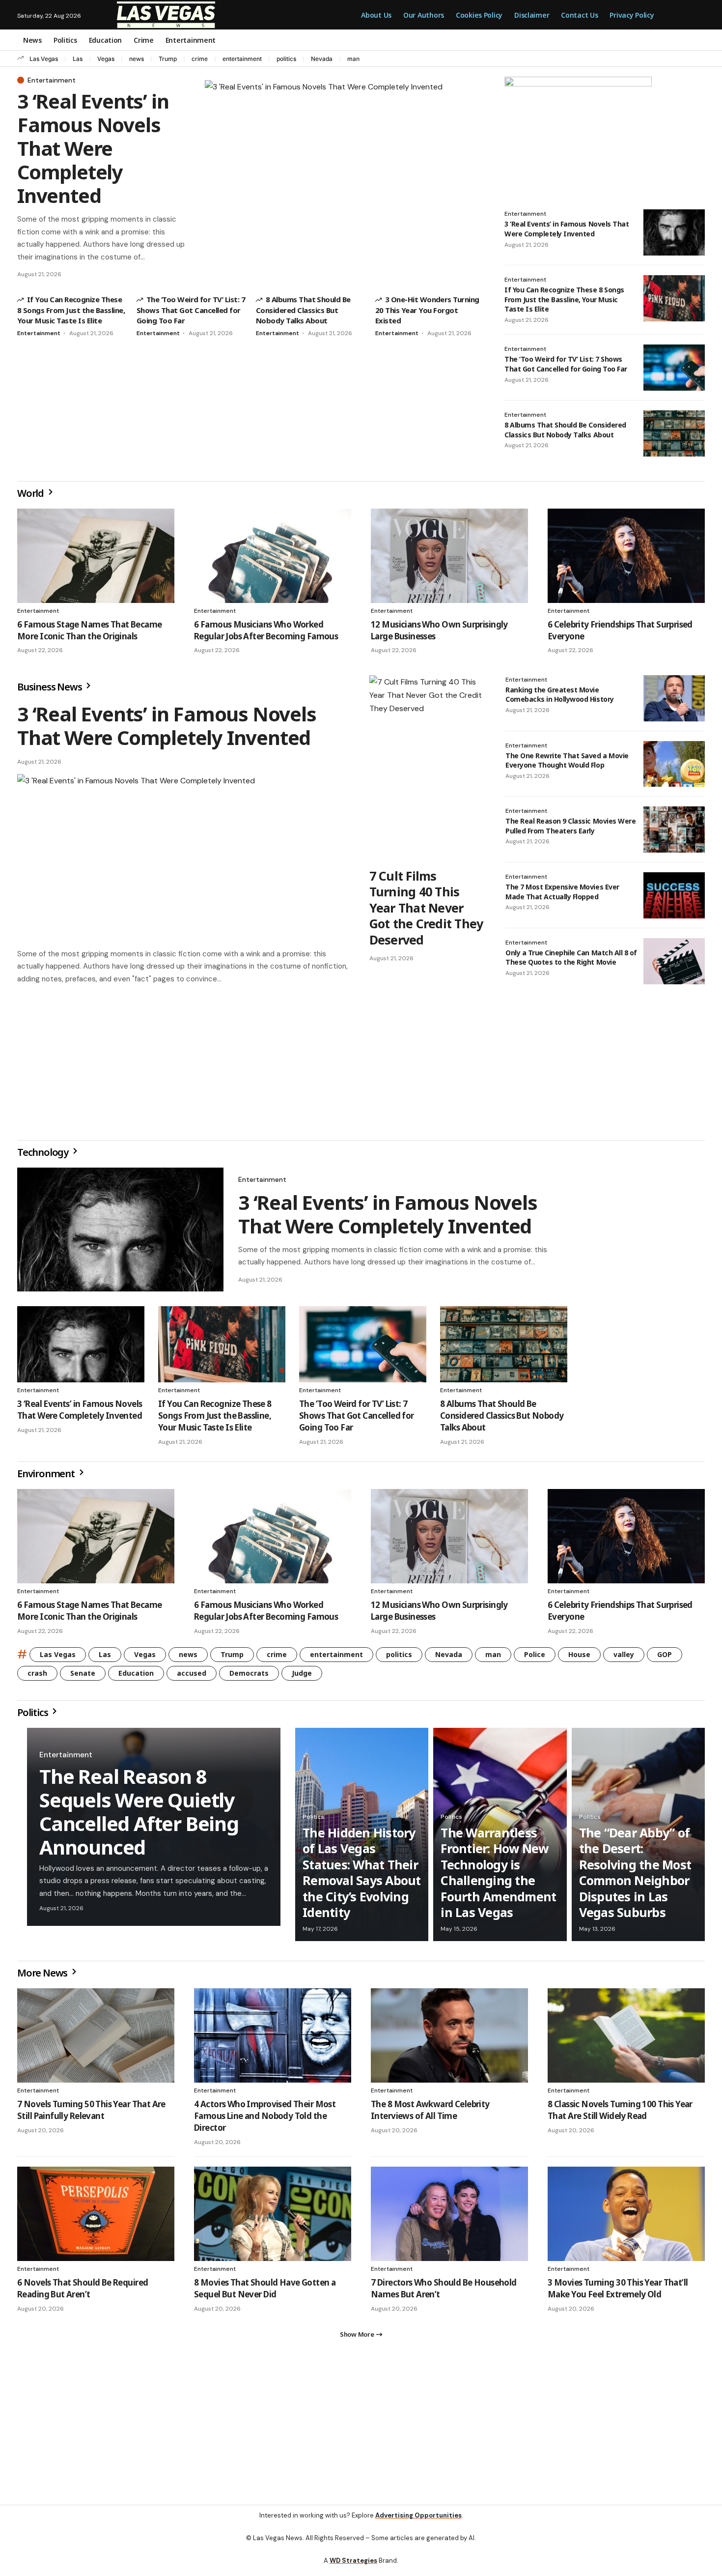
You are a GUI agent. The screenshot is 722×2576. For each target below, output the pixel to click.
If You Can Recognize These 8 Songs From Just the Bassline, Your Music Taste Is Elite (71, 310)
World (31, 493)
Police (535, 1658)
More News (43, 1977)
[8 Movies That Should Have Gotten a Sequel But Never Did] (273, 2218)
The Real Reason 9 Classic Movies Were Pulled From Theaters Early (570, 826)
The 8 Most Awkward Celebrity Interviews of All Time (430, 2114)
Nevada (322, 59)
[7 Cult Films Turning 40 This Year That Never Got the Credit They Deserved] (428, 769)
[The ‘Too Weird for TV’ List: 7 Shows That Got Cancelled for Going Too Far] (674, 368)
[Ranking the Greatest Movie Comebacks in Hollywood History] (674, 698)
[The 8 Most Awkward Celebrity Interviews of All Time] (449, 2039)
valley (624, 1658)
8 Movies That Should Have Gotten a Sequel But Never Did (265, 2292)
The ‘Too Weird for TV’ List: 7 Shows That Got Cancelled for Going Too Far (191, 310)
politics (286, 59)
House (579, 1658)
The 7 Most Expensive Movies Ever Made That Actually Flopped (562, 892)
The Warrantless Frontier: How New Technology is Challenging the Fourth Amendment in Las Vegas (498, 1876)
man (353, 59)
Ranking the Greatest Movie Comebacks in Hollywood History (560, 695)
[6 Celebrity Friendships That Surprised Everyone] (626, 556)
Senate (83, 1677)
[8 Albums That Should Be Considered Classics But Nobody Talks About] (674, 433)
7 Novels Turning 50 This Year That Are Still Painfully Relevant (91, 2114)
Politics (33, 1716)
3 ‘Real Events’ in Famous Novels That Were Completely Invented (93, 148)
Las (78, 59)
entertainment (242, 59)
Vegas (106, 59)
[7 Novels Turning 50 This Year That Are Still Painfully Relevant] (96, 2039)
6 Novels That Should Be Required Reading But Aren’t (83, 2292)
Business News (50, 687)
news (137, 59)
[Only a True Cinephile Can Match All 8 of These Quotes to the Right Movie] (674, 961)
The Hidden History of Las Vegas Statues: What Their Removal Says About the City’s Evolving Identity (362, 1876)
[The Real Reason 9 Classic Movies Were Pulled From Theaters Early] (674, 830)
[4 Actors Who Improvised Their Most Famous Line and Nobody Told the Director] (273, 2039)
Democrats (249, 1677)
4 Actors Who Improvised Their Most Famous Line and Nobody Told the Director (265, 2120)
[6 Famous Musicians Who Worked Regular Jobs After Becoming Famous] (273, 556)
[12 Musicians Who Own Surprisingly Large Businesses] (449, 556)
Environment (47, 1477)
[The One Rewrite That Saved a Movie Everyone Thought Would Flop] (674, 764)
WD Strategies (353, 2568)
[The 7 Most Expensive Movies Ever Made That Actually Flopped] (674, 895)
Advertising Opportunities (418, 2523)
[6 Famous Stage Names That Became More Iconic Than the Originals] (96, 556)
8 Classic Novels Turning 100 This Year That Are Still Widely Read (620, 2114)
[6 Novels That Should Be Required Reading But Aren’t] (96, 2218)
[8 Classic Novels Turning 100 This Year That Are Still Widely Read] (626, 2039)
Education (136, 1677)
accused (192, 1677)
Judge (302, 1677)
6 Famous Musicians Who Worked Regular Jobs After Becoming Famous (266, 630)
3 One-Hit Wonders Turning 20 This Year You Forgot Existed (427, 310)
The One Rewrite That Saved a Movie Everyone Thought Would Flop (567, 760)
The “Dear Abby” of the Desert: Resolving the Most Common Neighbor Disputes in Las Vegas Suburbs (635, 1876)
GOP (665, 1658)
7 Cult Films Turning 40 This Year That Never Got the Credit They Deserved (426, 908)
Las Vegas (44, 59)
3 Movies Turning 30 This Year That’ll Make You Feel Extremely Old (618, 2292)
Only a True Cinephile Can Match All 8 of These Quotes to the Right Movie (571, 958)
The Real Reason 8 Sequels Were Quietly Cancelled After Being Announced (139, 1816)
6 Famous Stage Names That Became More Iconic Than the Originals (89, 630)
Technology (44, 1156)
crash (37, 1677)
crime (200, 59)
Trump (168, 59)
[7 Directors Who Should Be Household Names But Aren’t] (449, 2218)
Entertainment (52, 80)
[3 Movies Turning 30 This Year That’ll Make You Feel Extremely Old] (626, 2218)
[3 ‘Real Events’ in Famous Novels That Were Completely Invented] (345, 178)
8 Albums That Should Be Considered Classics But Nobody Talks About (303, 310)
